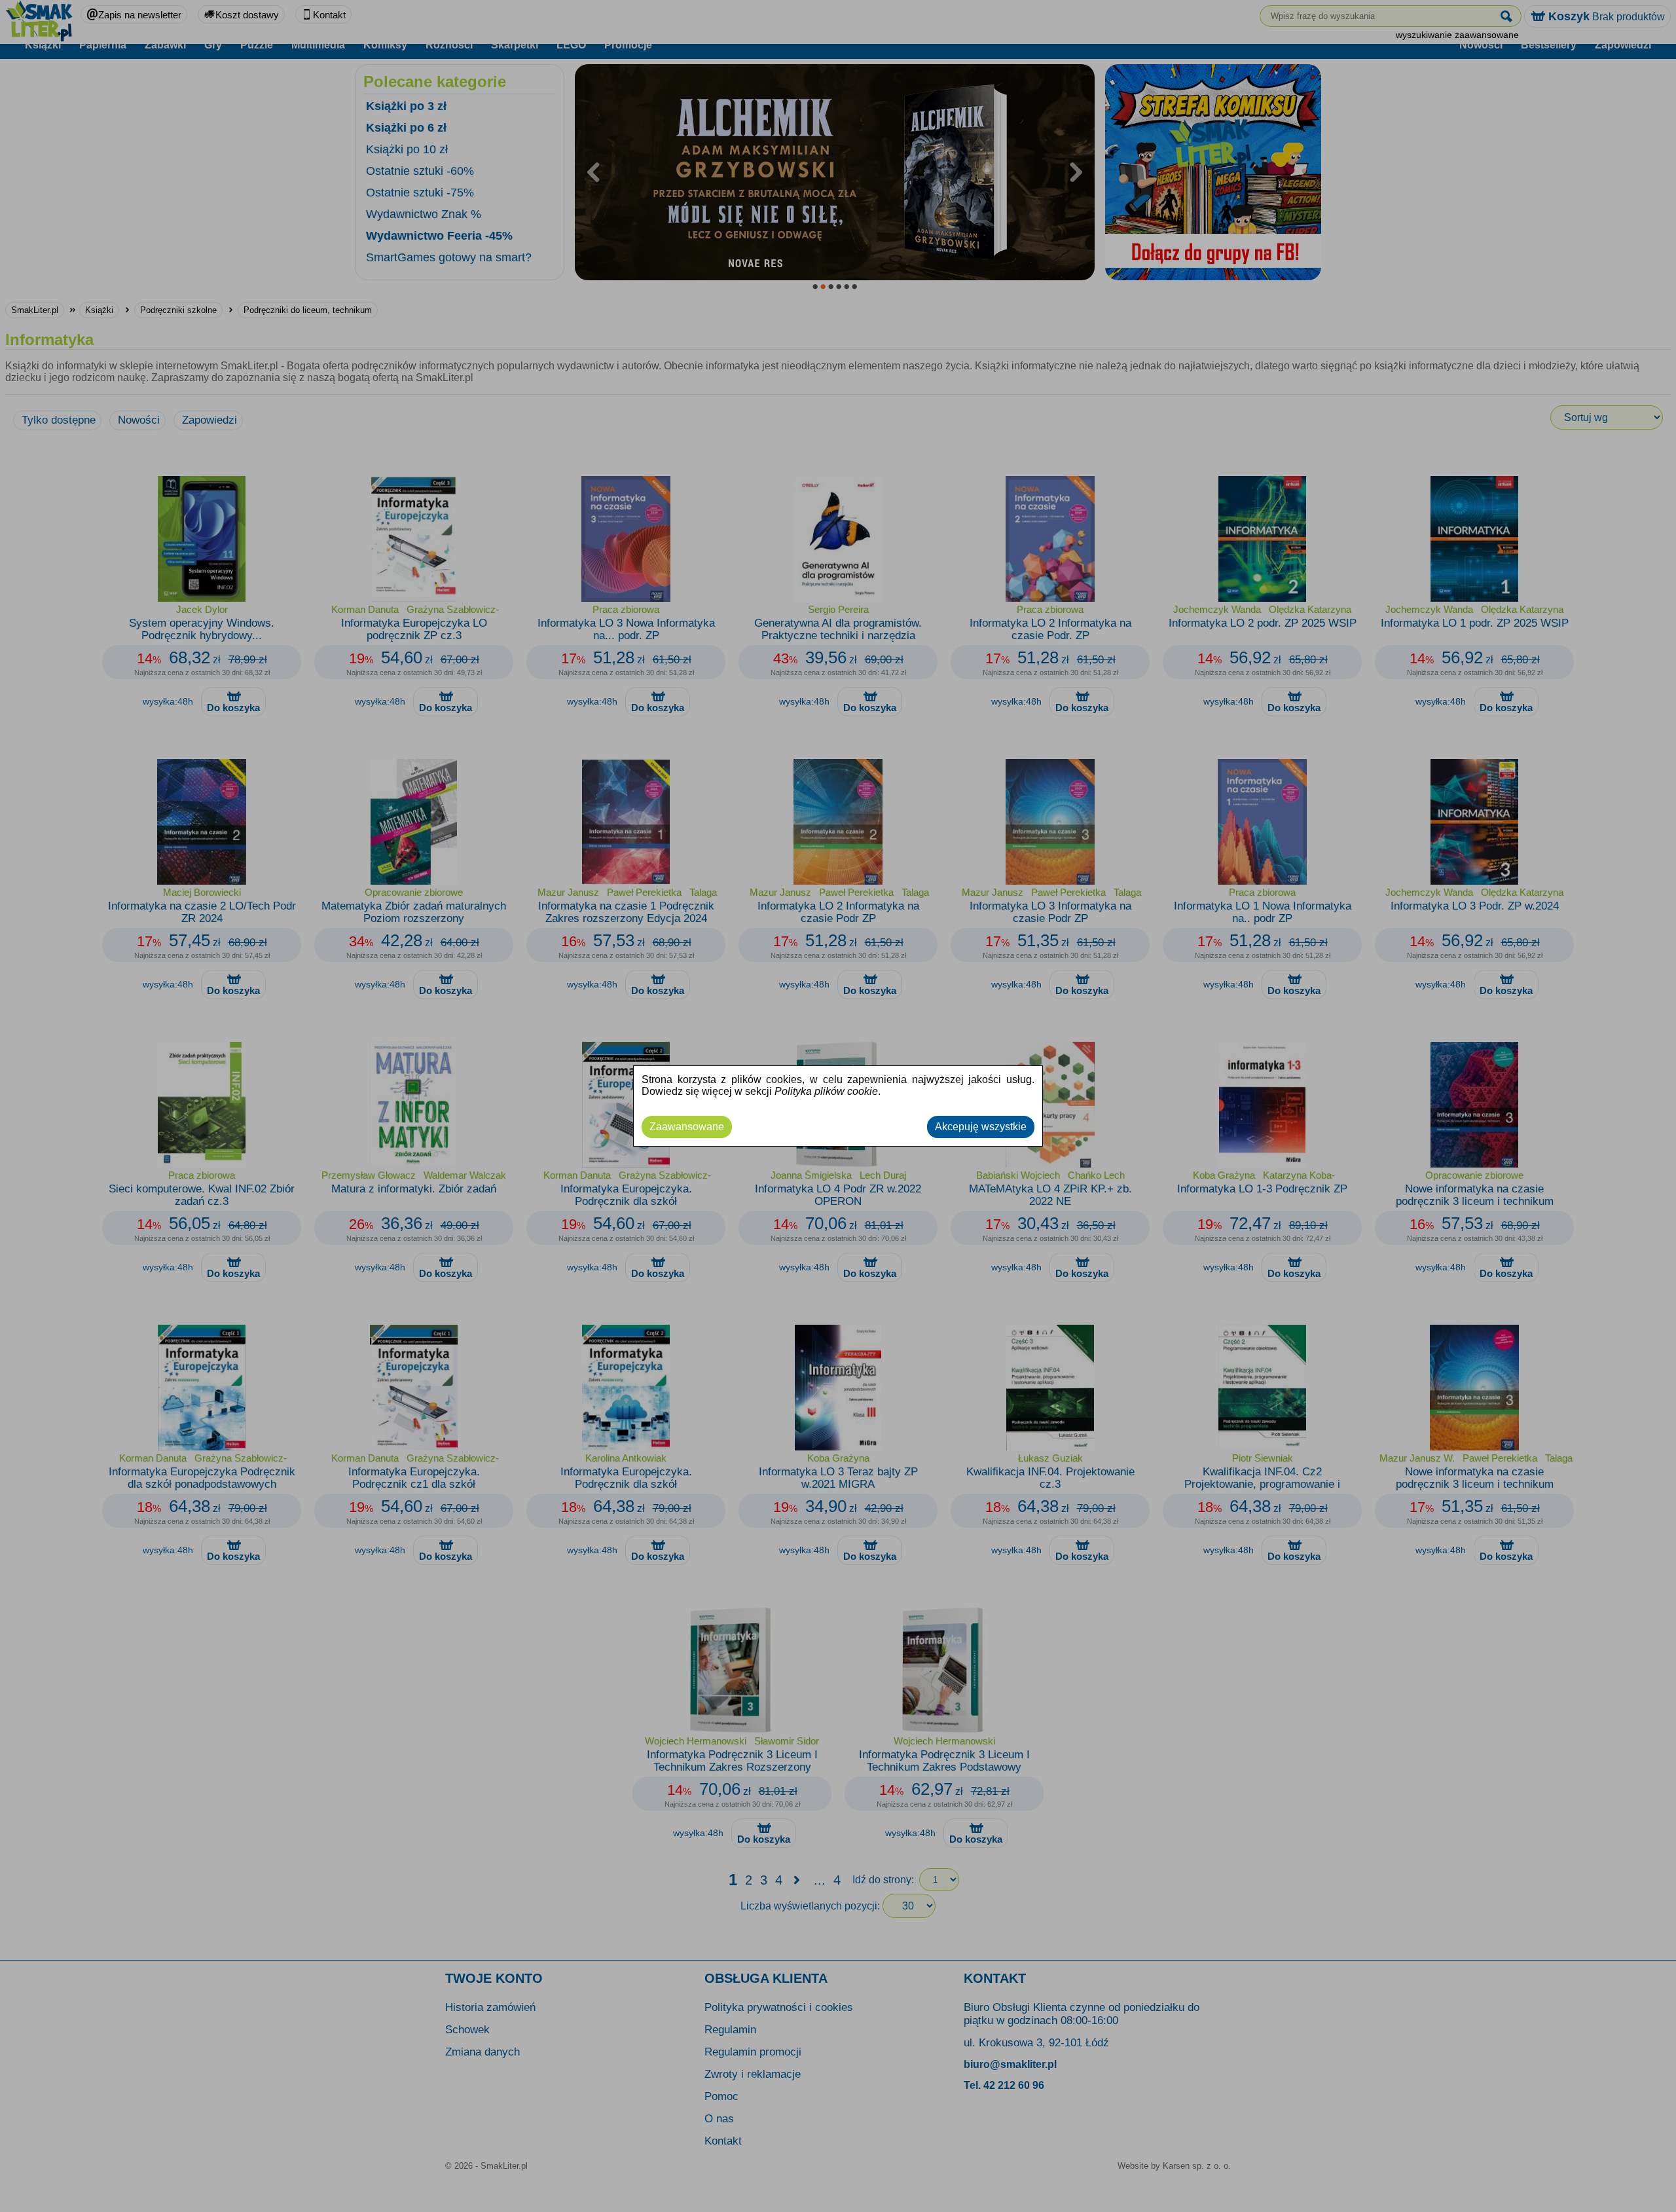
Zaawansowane (687, 1127)
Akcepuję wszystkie (981, 1127)
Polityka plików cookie (826, 1091)
